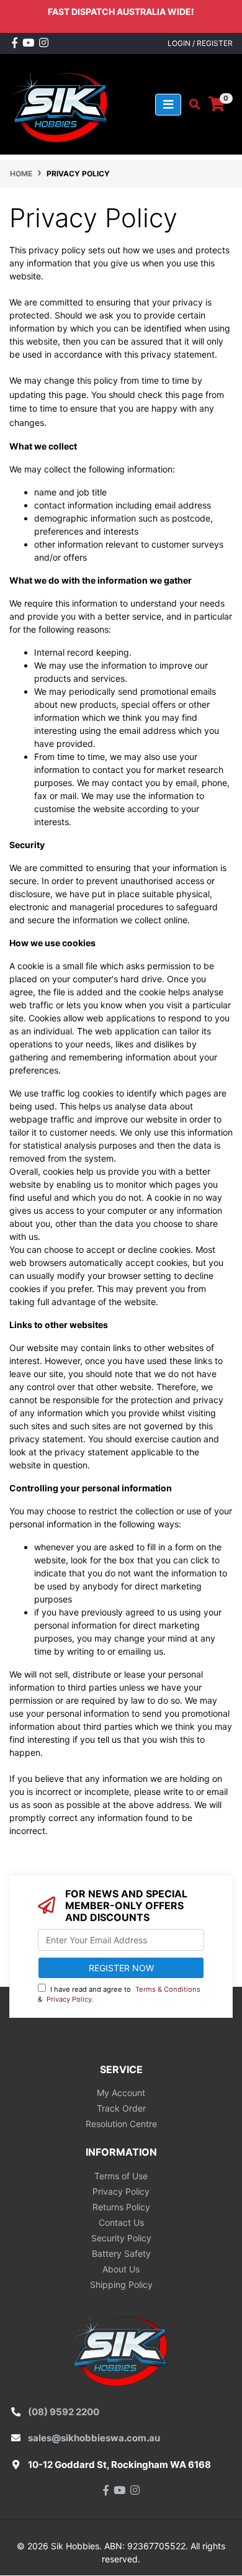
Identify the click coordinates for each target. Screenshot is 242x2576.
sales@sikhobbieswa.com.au (94, 2438)
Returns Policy (121, 2207)
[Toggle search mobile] (191, 104)
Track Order (121, 2108)
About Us (121, 2269)
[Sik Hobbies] (62, 103)
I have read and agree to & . (119, 1995)
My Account (121, 2093)
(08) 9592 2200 (64, 2412)
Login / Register (200, 43)
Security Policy (121, 2238)
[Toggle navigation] (168, 105)
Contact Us (121, 2222)
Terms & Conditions (168, 1989)
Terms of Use (121, 2176)
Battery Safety (121, 2253)
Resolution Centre (121, 2124)
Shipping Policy (121, 2285)
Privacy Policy (69, 1999)
